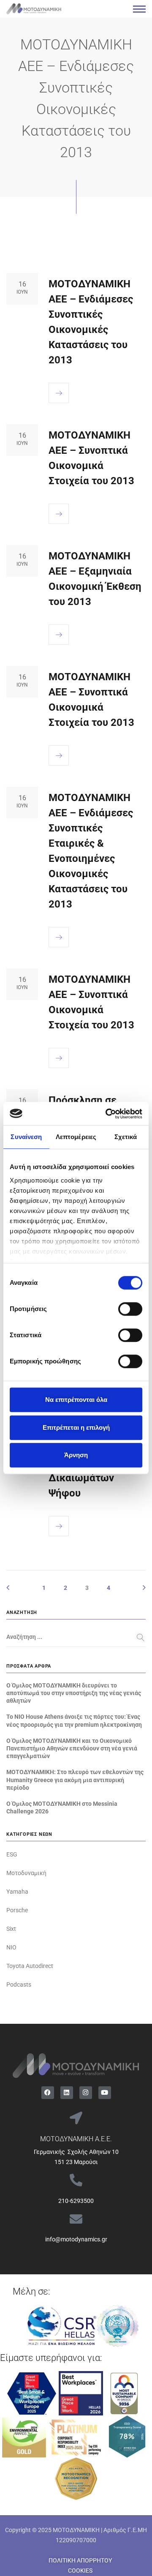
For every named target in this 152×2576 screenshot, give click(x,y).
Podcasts (19, 1984)
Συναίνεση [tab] (26, 1137)
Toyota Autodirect (30, 1966)
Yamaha (17, 1892)
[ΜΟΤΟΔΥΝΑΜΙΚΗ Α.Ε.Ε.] (76, 2118)
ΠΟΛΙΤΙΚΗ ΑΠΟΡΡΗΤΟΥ (80, 2560)
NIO (11, 1947)
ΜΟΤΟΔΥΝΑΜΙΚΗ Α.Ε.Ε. (76, 2139)
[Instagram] (86, 2093)
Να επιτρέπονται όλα (76, 1400)
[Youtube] (105, 2093)
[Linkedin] (67, 2093)
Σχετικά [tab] (126, 1137)
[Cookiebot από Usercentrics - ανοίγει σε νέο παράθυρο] (107, 1114)
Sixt (11, 1929)
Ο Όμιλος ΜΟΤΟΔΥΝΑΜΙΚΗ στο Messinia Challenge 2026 (62, 1807)
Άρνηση (76, 1455)
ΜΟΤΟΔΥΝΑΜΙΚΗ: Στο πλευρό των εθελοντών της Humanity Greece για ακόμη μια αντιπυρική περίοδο (75, 1780)
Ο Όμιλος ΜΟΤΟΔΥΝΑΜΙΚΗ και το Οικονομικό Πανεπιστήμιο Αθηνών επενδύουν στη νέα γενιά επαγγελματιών (72, 1748)
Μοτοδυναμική (26, 1873)
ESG (12, 1854)
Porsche (17, 1910)
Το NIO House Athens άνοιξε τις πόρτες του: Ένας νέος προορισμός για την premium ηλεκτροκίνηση (74, 1720)
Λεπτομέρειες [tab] (76, 1137)
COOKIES (80, 2571)
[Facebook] (48, 2093)
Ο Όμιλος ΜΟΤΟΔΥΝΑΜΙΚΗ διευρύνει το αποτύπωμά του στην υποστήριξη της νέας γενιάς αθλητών (74, 1693)
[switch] (130, 1309)
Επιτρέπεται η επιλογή (76, 1427)
